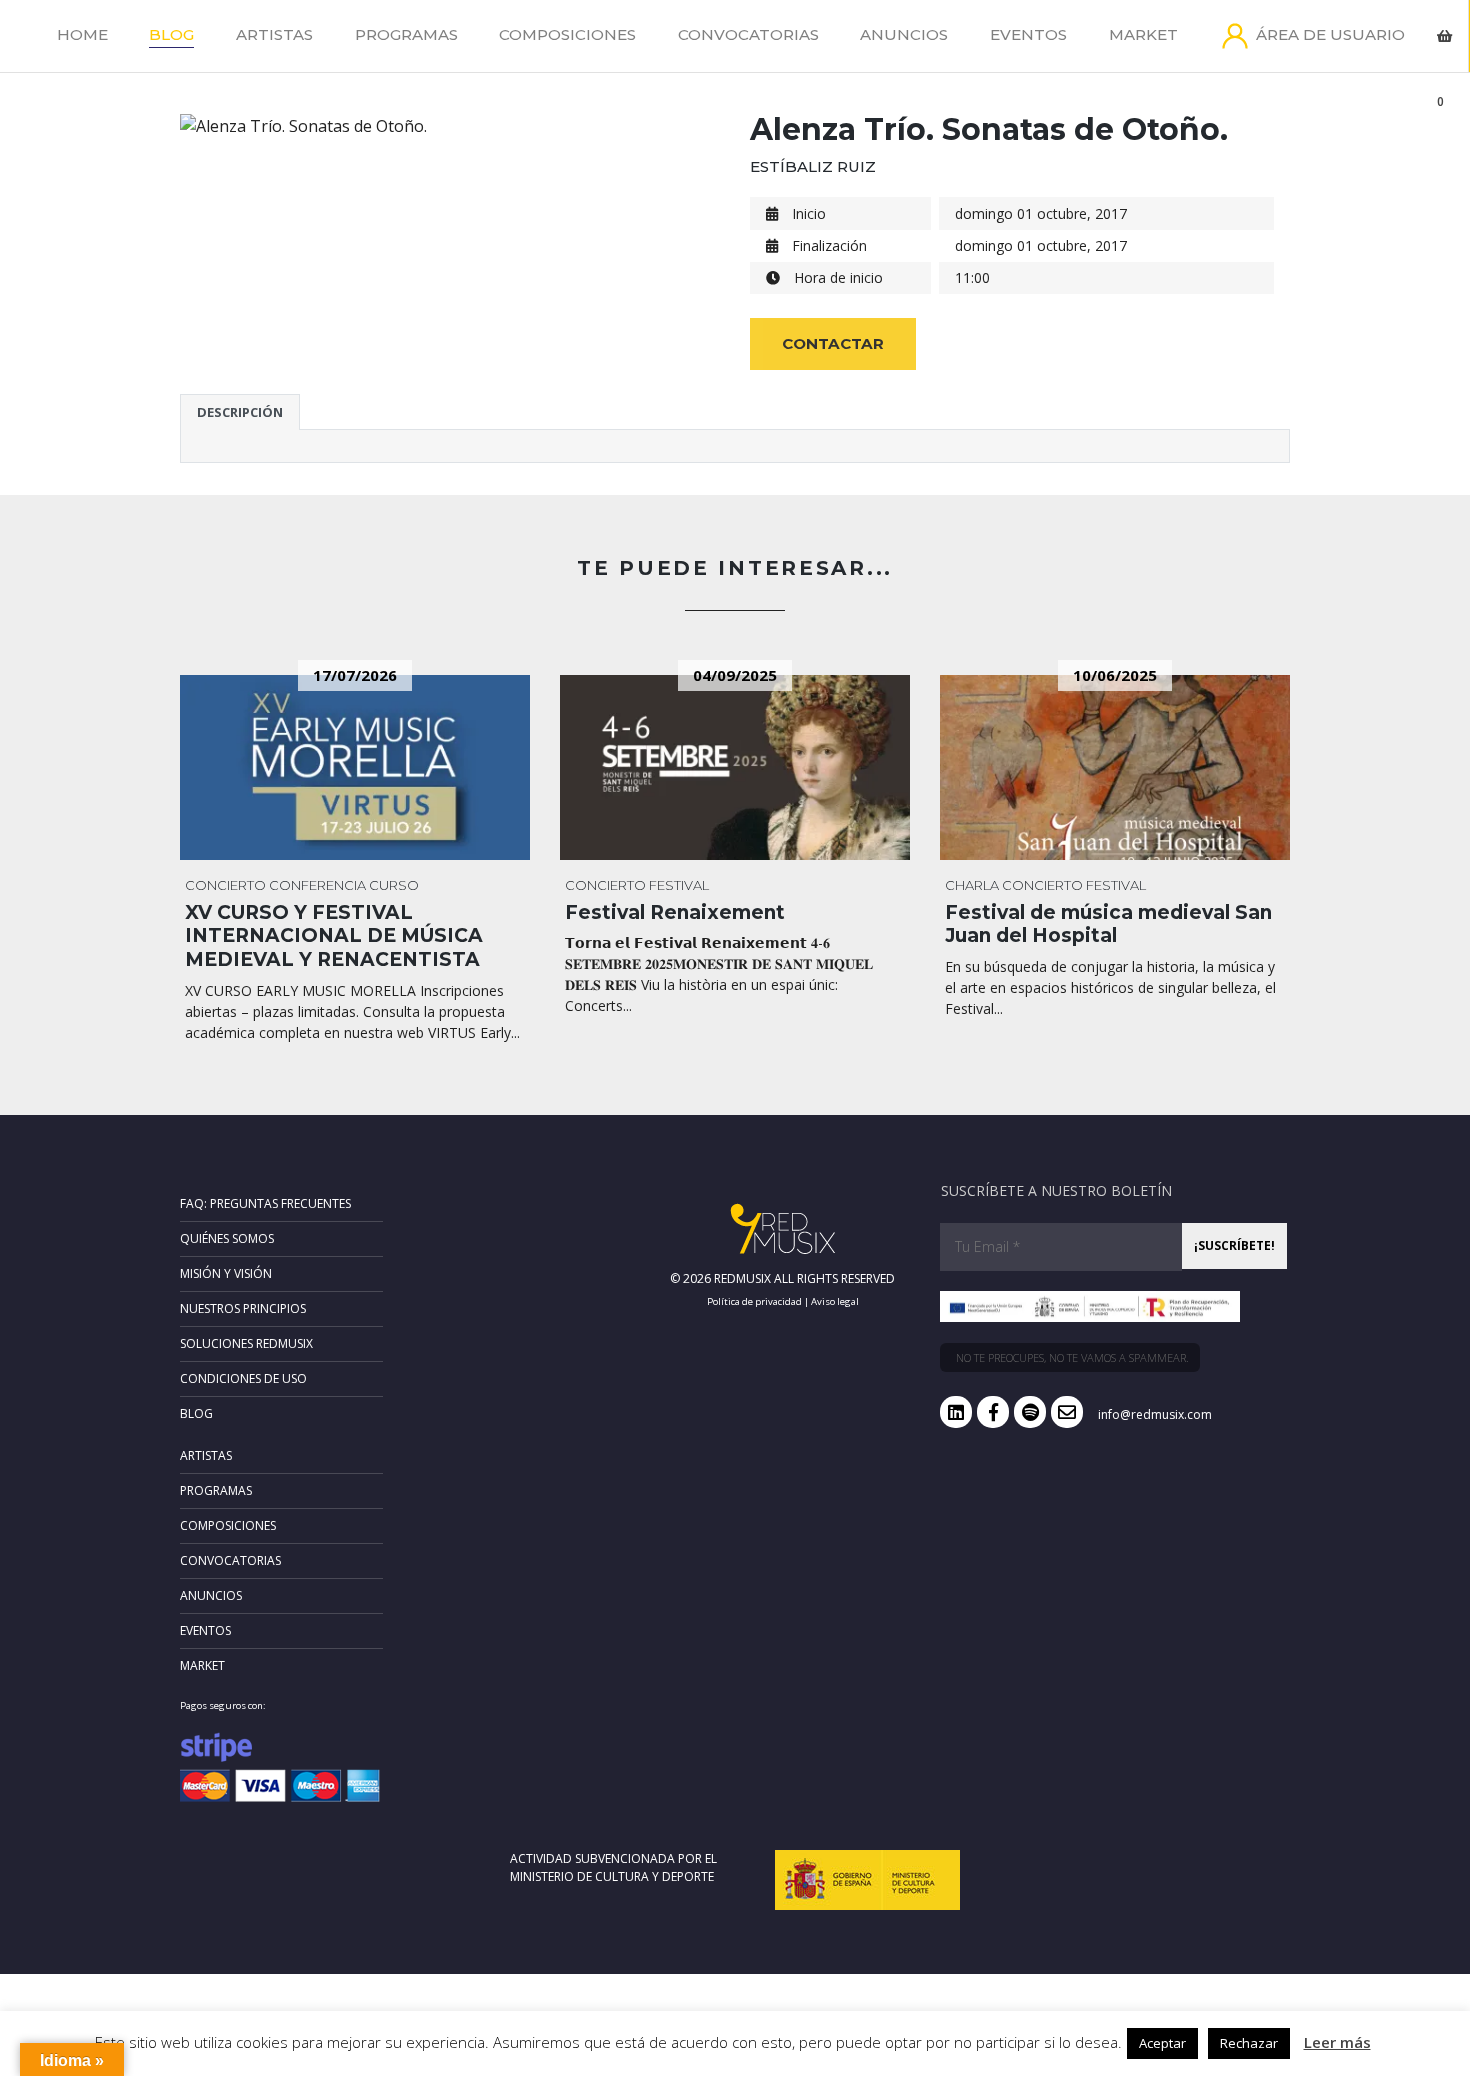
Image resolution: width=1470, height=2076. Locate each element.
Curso (394, 885)
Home (82, 34)
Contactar (833, 343)
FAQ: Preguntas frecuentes (265, 1203)
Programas (406, 34)
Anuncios (904, 34)
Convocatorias (748, 34)
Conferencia (317, 885)
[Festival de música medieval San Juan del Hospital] (1115, 767)
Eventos (1028, 34)
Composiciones (567, 34)
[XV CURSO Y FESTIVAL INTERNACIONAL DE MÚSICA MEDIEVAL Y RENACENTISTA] (355, 767)
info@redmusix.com (1155, 1414)
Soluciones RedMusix (246, 1343)
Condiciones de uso (243, 1378)
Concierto (225, 885)
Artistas (274, 34)
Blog (171, 34)
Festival (679, 885)
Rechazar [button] (1249, 2043)
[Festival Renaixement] (735, 767)
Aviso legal (835, 1301)
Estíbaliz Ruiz (813, 166)
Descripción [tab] (240, 412)
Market (1143, 34)
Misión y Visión (226, 1273)
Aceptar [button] (1162, 2043)
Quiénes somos (227, 1238)
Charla (972, 885)
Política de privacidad (754, 1301)
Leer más (1337, 2042)
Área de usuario (1330, 34)
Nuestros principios (243, 1308)
